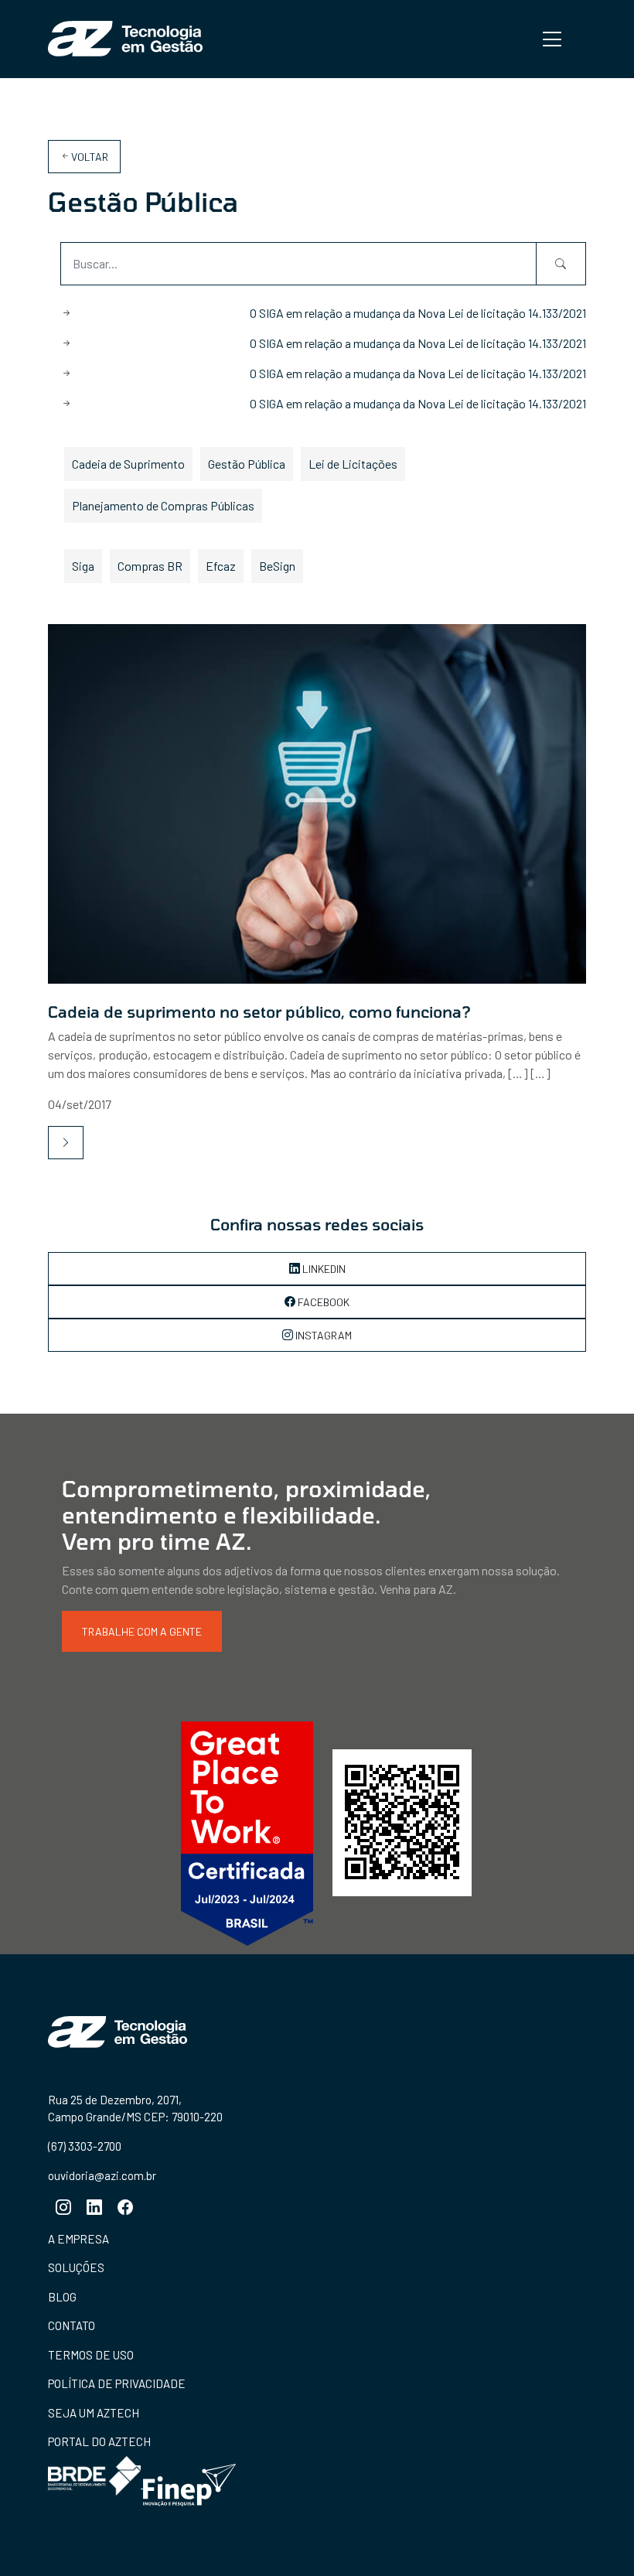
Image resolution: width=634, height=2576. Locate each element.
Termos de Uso (91, 2355)
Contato (72, 2325)
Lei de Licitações (353, 464)
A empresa (78, 2239)
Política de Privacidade (117, 2383)
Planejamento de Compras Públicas (163, 505)
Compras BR (150, 566)
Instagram (322, 1335)
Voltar (90, 157)
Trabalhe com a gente (142, 1631)
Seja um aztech (94, 2413)
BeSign (277, 566)
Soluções (76, 2267)
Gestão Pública (247, 464)
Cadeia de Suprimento (128, 464)
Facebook (322, 1302)
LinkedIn (323, 1269)
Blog (62, 2297)
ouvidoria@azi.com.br (102, 2175)
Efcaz (221, 566)
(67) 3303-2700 (85, 2146)
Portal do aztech (99, 2441)
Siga (83, 566)
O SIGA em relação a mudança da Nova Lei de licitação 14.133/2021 (418, 313)
